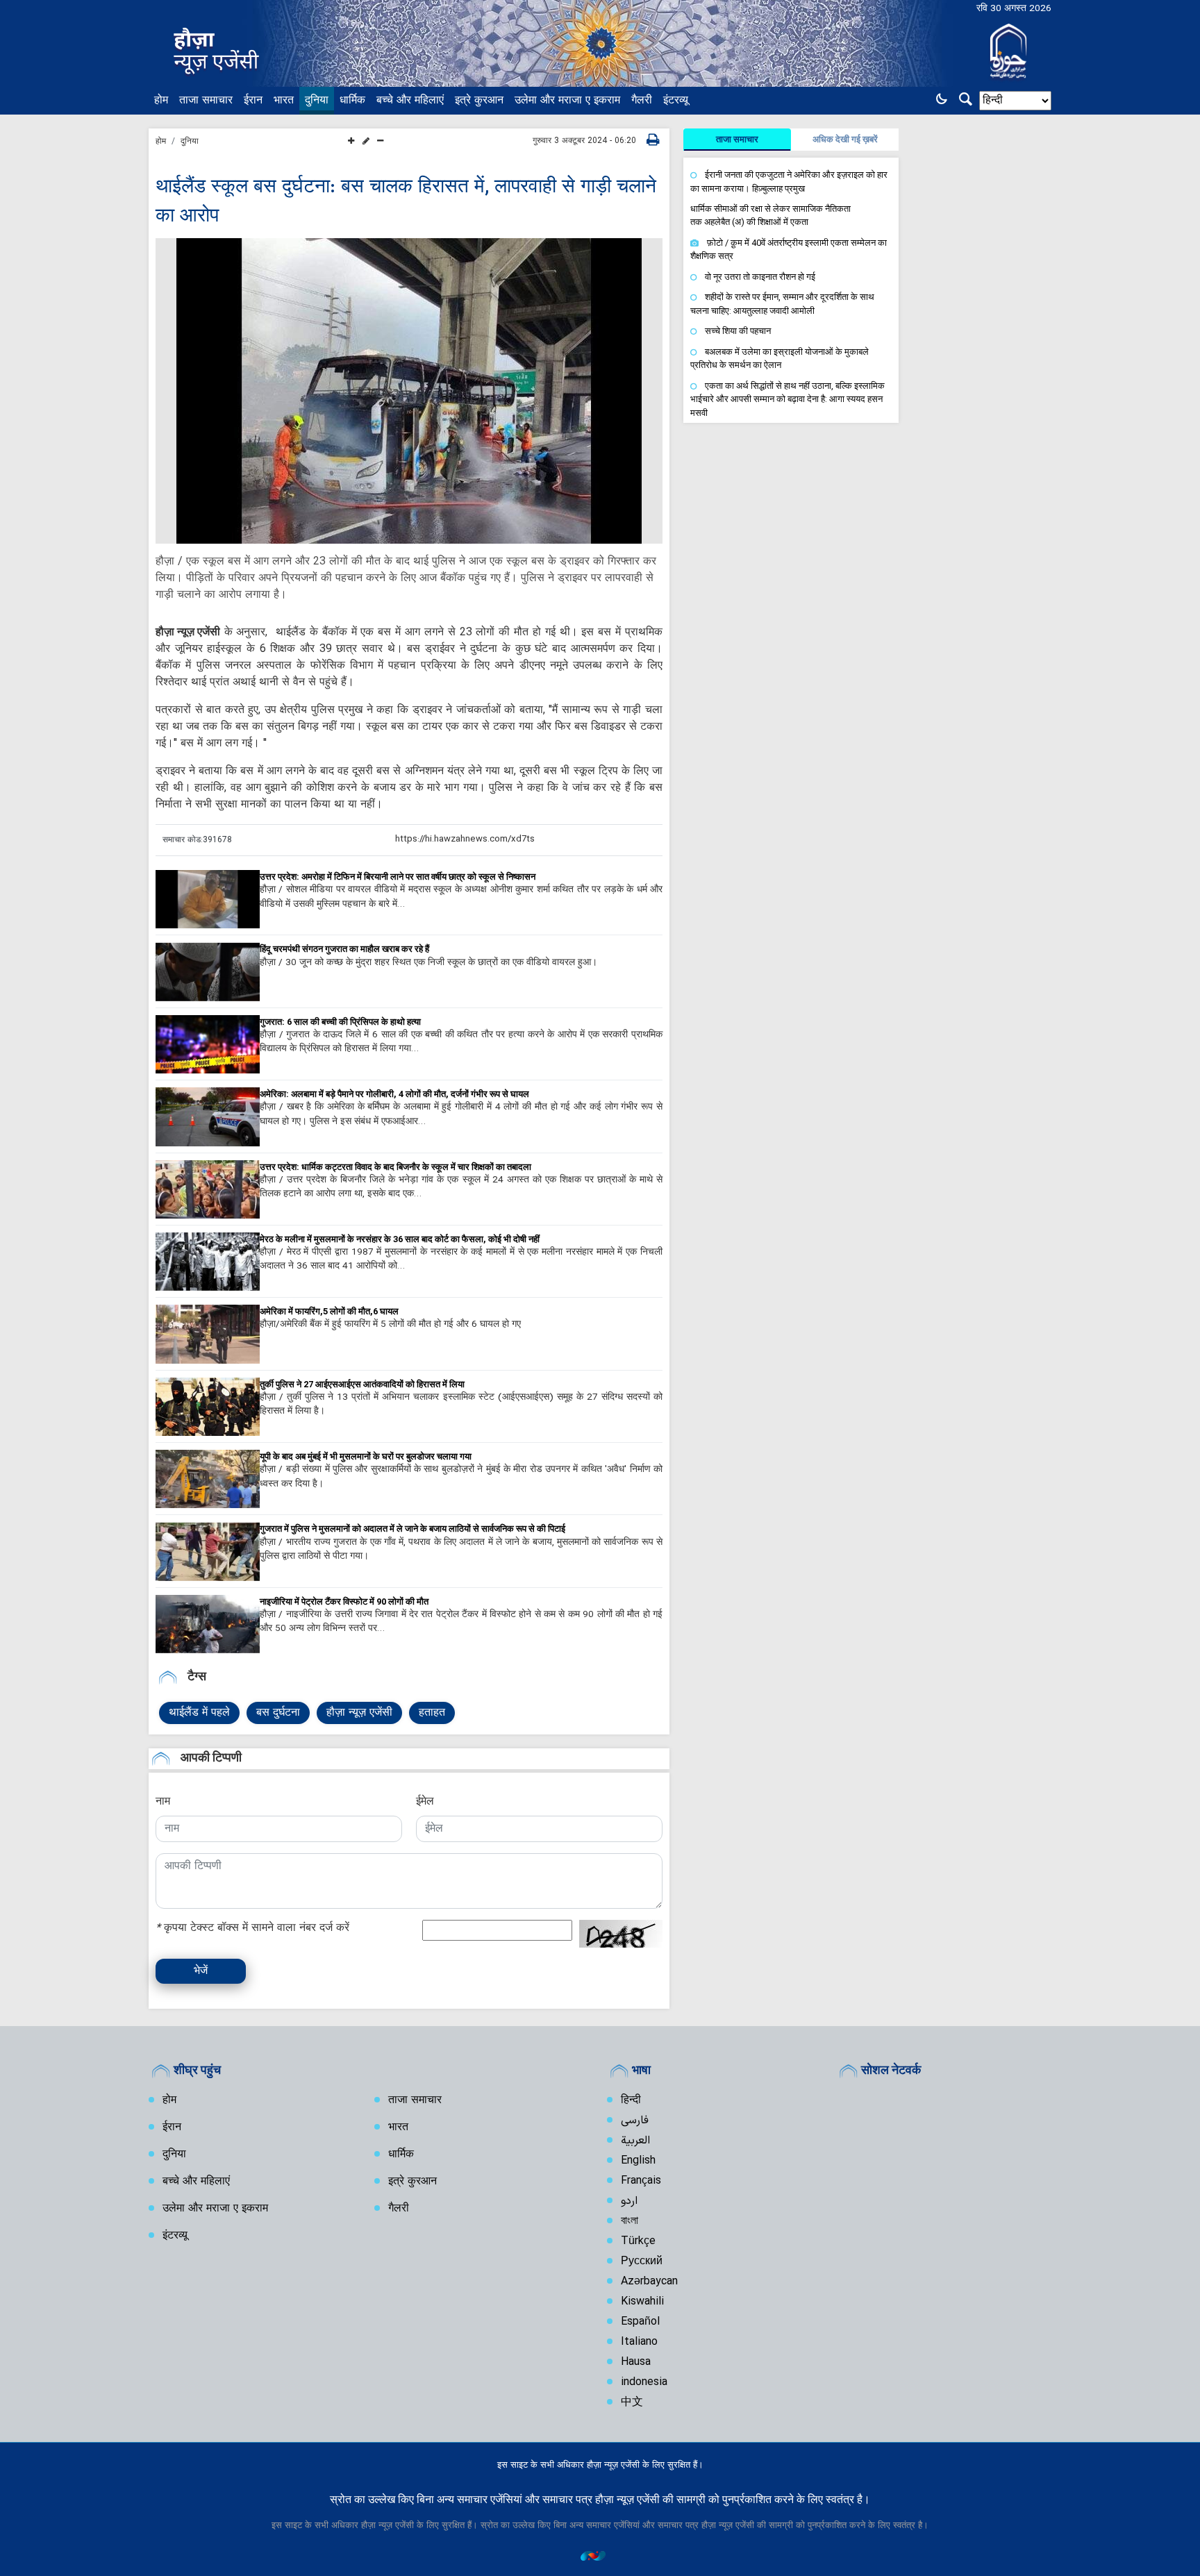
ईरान (253, 101)
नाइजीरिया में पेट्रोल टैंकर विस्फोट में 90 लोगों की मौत (344, 1601)
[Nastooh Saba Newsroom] (600, 2556)
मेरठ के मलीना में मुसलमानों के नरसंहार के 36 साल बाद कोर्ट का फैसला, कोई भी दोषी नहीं (400, 1239)
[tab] (737, 140)
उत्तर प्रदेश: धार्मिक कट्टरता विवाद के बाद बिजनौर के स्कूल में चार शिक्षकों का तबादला (395, 1167)
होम (161, 101)
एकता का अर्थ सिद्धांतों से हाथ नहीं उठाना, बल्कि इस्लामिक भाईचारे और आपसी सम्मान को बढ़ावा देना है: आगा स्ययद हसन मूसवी (787, 399)
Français (641, 2181)
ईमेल (425, 1802)
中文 (632, 2402)
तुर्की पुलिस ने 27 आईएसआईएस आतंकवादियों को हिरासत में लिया (362, 1384)
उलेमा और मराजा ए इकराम (567, 101)
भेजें (201, 1971)
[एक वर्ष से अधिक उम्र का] (208, 899)
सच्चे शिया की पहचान (738, 331)
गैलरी (642, 101)
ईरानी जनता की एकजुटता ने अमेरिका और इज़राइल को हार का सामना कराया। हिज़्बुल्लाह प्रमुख (789, 182)
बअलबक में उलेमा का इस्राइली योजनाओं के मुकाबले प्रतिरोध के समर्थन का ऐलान (780, 359)
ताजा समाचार (206, 101)
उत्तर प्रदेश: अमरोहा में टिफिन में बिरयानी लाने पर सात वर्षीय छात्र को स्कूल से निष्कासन (398, 877)
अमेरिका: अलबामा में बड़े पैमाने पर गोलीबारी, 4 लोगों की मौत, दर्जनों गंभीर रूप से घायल (394, 1094)
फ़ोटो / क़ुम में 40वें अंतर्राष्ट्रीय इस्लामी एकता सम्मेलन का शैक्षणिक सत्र (789, 250)
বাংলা (630, 2221)
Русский (642, 2261)
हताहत (432, 1713)
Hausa (636, 2362)
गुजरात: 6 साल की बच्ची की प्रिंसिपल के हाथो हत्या (340, 1022)
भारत (284, 101)
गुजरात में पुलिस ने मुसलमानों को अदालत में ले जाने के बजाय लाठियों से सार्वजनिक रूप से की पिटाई (412, 1529)
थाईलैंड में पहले (199, 1713)
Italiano (639, 2342)
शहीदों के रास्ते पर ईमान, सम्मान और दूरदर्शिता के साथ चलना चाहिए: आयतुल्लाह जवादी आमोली (782, 304)
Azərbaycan (649, 2282)
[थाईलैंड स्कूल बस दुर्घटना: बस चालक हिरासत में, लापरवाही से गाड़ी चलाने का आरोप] (409, 391)
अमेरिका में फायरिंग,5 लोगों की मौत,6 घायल (329, 1311)
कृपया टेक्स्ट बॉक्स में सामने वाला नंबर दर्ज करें (252, 1928)
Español (640, 2322)
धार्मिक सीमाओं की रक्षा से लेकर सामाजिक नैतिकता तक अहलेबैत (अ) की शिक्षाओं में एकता (770, 215)
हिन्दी (631, 2100)
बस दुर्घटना (278, 1713)
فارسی (635, 2121)
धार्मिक (352, 101)
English (638, 2161)
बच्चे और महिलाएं (410, 101)
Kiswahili (642, 2302)
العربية (635, 2141)
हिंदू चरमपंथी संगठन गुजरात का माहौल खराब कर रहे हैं (344, 949)
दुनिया (317, 101)
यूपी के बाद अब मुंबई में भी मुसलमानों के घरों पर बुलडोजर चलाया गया (366, 1456)
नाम (163, 1802)
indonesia (644, 2382)
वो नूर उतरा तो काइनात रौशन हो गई (760, 277)
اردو (629, 2201)
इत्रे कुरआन (479, 101)
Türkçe (638, 2241)
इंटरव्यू (676, 101)
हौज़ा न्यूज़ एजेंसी (359, 1713)
